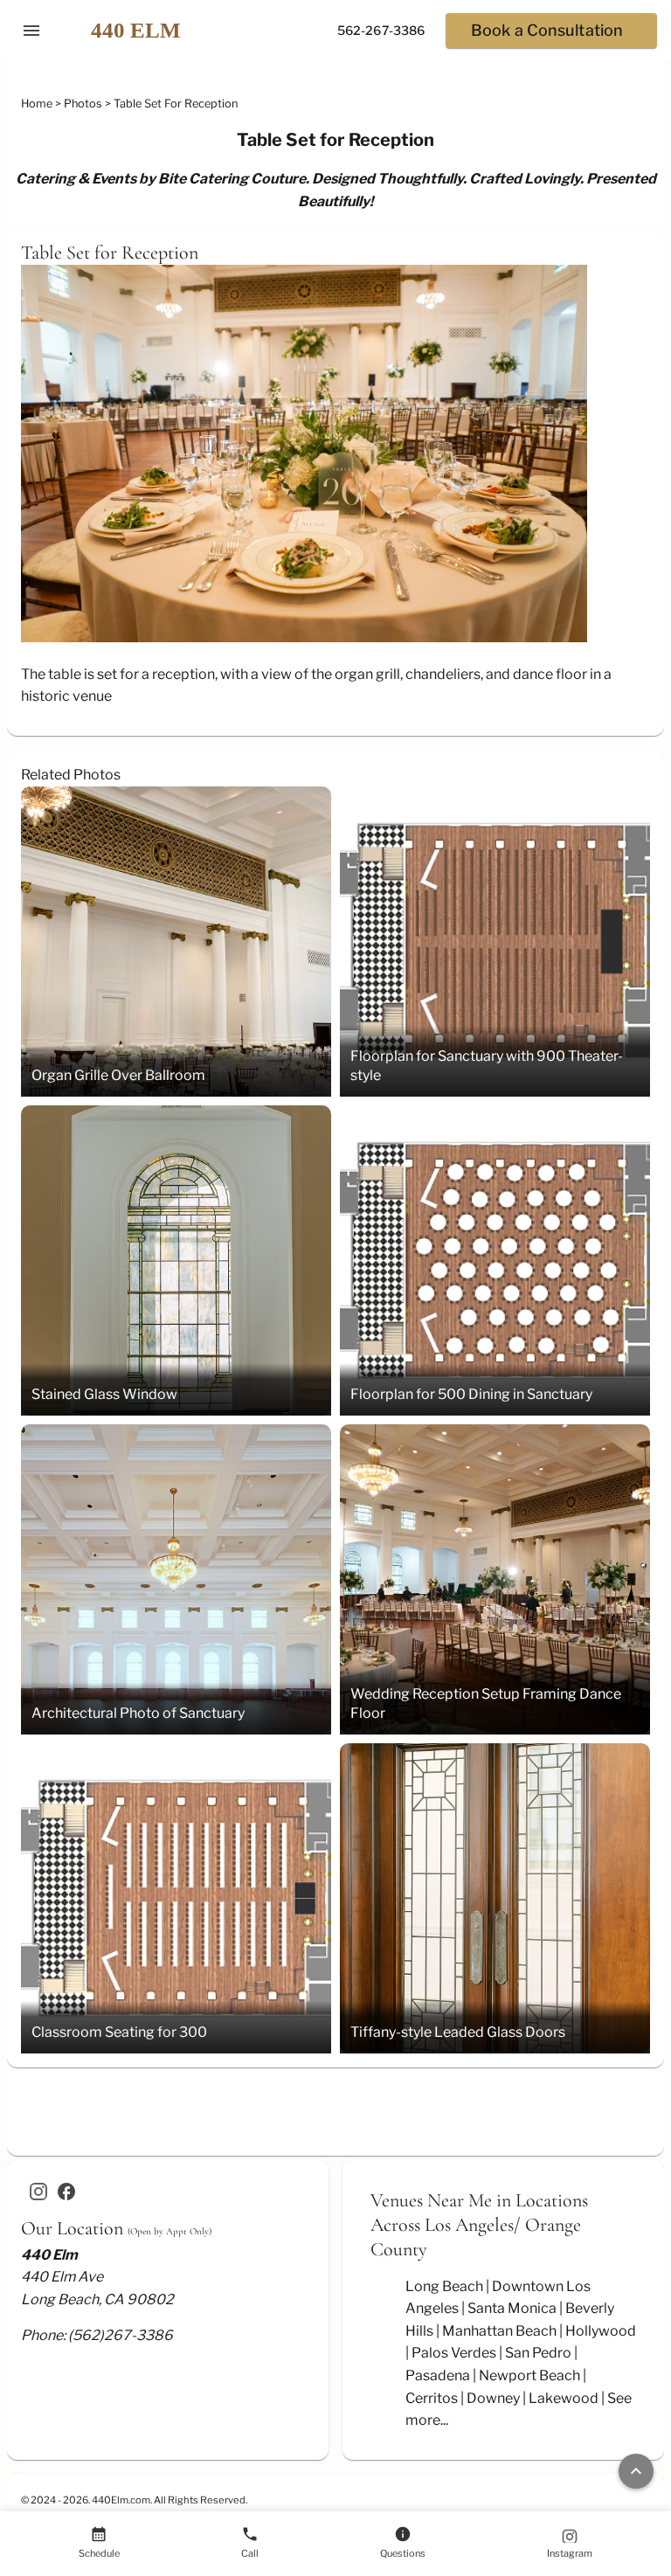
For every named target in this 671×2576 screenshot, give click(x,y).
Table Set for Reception (176, 104)
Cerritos (432, 2398)
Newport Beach (529, 2375)
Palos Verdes (454, 2353)
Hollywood (601, 2331)
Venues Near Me (431, 2200)
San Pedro (538, 2353)
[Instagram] (38, 2192)
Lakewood (564, 2398)
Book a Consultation (547, 30)
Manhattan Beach (499, 2331)
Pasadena (438, 2375)
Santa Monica (512, 2308)
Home (38, 104)
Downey (493, 2398)
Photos (84, 104)
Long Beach (444, 2286)
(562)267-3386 (121, 2335)
